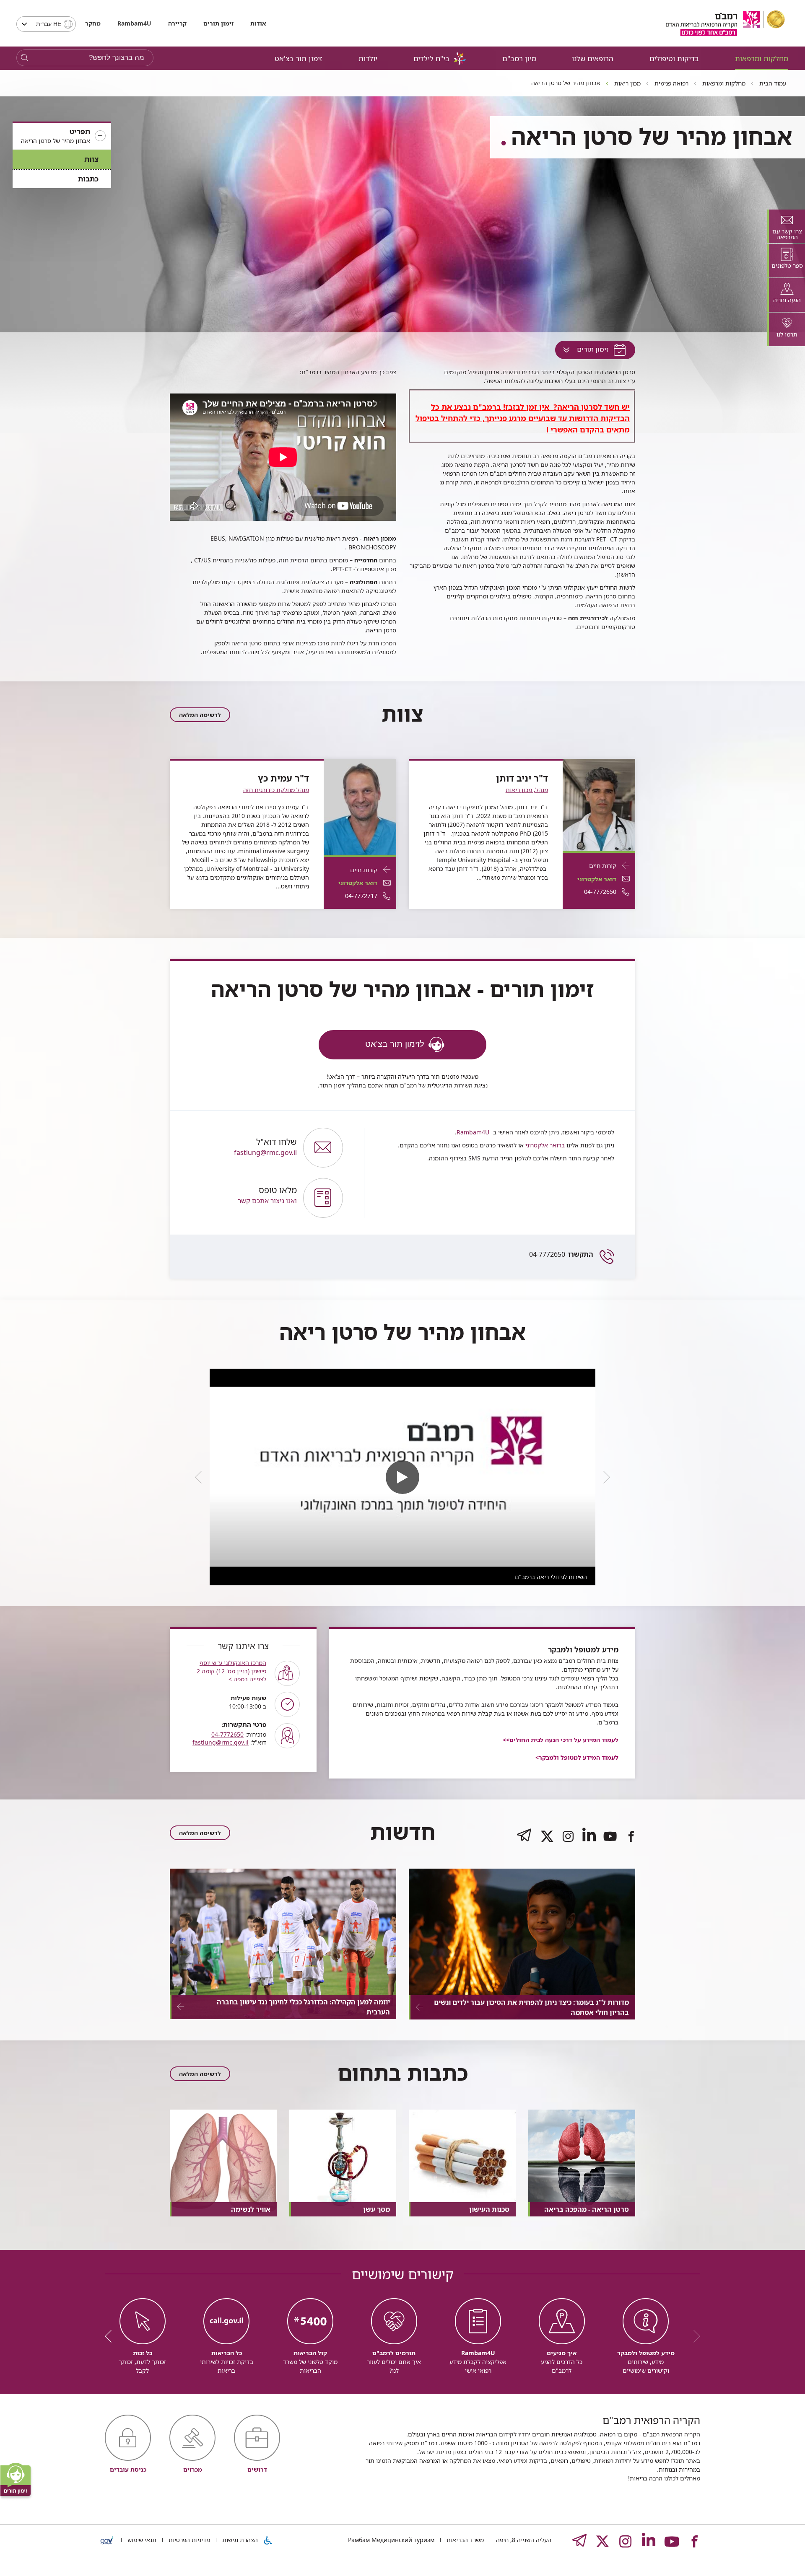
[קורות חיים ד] (599, 804)
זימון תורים (218, 23)
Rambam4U (473, 1132)
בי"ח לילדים (431, 58)
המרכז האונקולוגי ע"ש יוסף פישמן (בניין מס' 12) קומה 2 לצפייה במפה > (231, 1671)
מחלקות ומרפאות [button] (762, 58)
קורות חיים (603, 866)
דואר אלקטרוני (597, 879)
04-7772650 (561, 1254)
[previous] (604, 1477)
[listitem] (402, 1477)
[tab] (786, 226)
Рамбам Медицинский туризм (391, 2540)
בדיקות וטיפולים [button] (674, 58)
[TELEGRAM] (524, 1843)
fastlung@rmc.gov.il (265, 1147)
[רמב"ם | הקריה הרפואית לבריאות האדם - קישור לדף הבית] (725, 23)
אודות (258, 23)
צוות (91, 159)
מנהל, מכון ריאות (527, 790)
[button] (62, 136)
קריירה (177, 23)
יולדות (368, 58)
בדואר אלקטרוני (544, 1145)
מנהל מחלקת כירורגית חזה (276, 790)
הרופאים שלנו (593, 58)
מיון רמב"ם (519, 58)
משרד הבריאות (464, 2540)
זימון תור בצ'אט (299, 58)
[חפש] (25, 58)
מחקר (93, 23)
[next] (201, 1477)
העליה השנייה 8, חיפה (523, 2540)
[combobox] (46, 24)
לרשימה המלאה (200, 715)
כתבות (88, 179)
